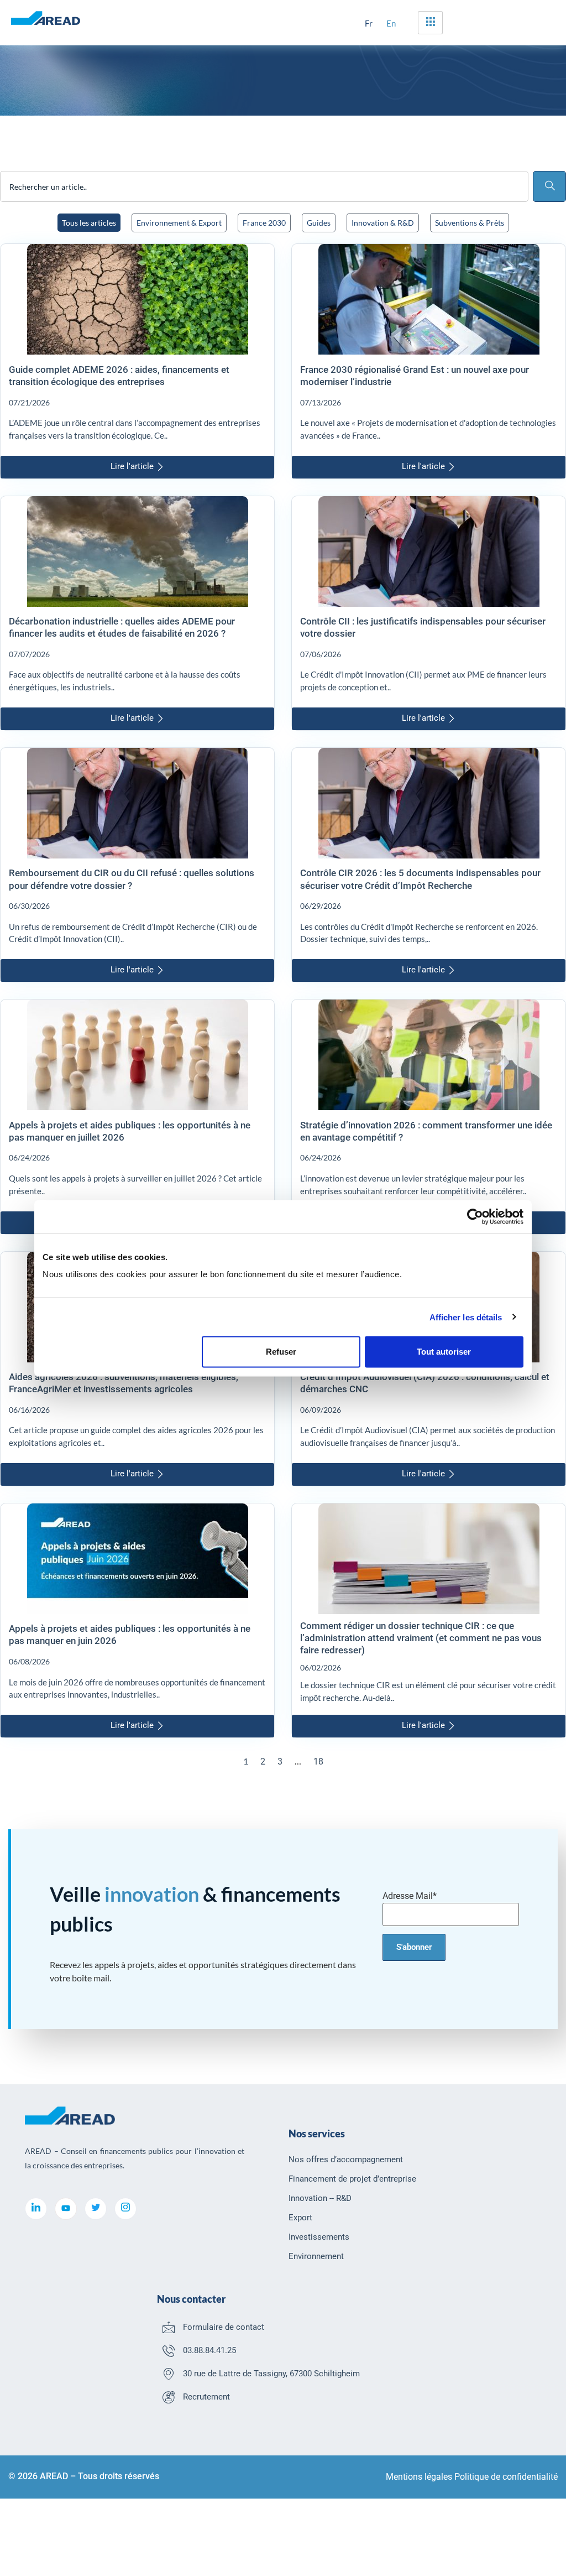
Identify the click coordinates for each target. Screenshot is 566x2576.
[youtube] (66, 2209)
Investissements (319, 2237)
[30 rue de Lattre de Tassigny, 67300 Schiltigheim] (169, 2374)
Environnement (316, 2256)
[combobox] (264, 186)
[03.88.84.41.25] (169, 2350)
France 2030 (264, 223)
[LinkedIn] (36, 2209)
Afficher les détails (466, 1317)
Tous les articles (89, 223)
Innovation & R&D (383, 223)
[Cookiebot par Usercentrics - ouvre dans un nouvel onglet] (475, 1216)
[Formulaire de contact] (169, 2327)
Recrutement (206, 2397)
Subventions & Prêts (470, 223)
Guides (319, 223)
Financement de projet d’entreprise (352, 2179)
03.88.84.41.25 (209, 2350)
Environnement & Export (179, 223)
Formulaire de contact (224, 2327)
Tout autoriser (444, 1352)
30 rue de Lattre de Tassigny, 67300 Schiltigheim (271, 2374)
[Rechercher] (549, 186)
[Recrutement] (169, 2397)
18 (318, 1761)
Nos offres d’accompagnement (346, 2159)
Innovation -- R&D (320, 2198)
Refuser (281, 1352)
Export (300, 2218)
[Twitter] (96, 2209)
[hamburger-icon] (430, 23)
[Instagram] (125, 2209)
